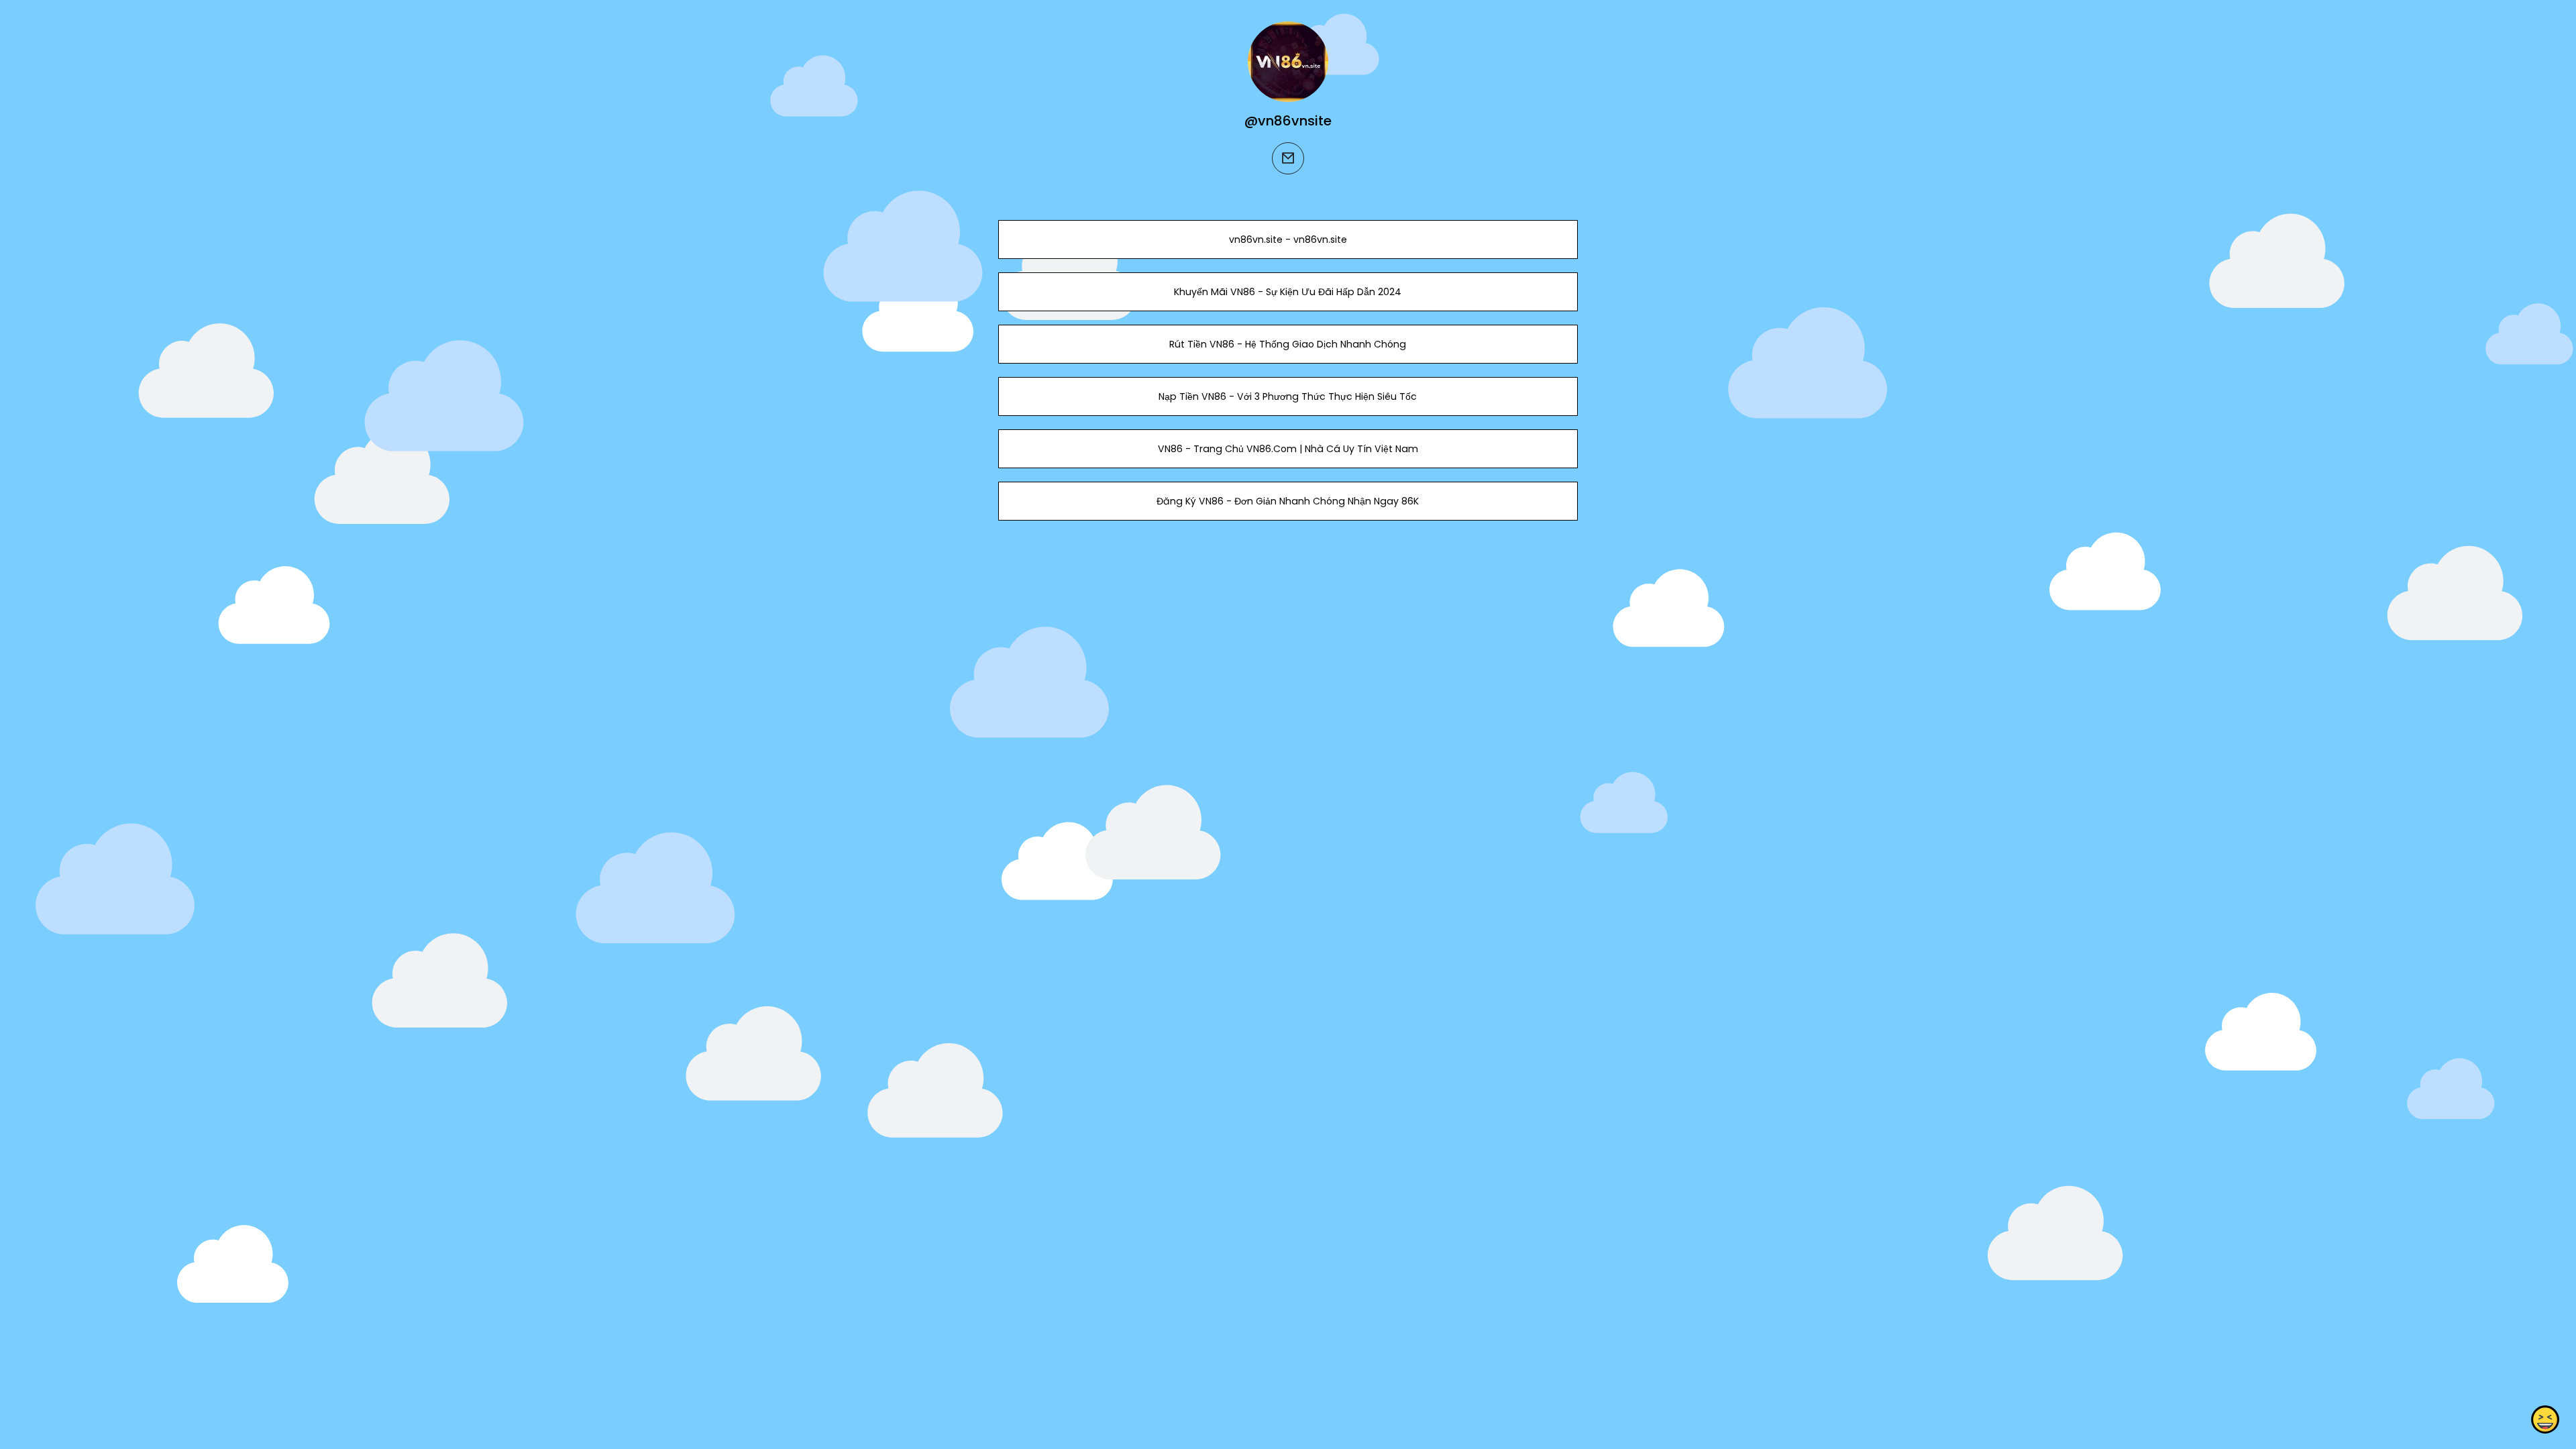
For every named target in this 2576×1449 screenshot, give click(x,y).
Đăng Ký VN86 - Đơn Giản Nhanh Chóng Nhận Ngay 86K (1288, 501)
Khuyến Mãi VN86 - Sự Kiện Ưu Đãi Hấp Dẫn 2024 (1288, 292)
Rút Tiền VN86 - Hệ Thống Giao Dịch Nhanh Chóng (1288, 344)
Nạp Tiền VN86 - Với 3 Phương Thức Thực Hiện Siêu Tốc (1288, 396)
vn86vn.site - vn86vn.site (1288, 239)
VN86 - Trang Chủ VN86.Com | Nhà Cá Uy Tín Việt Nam (1288, 449)
